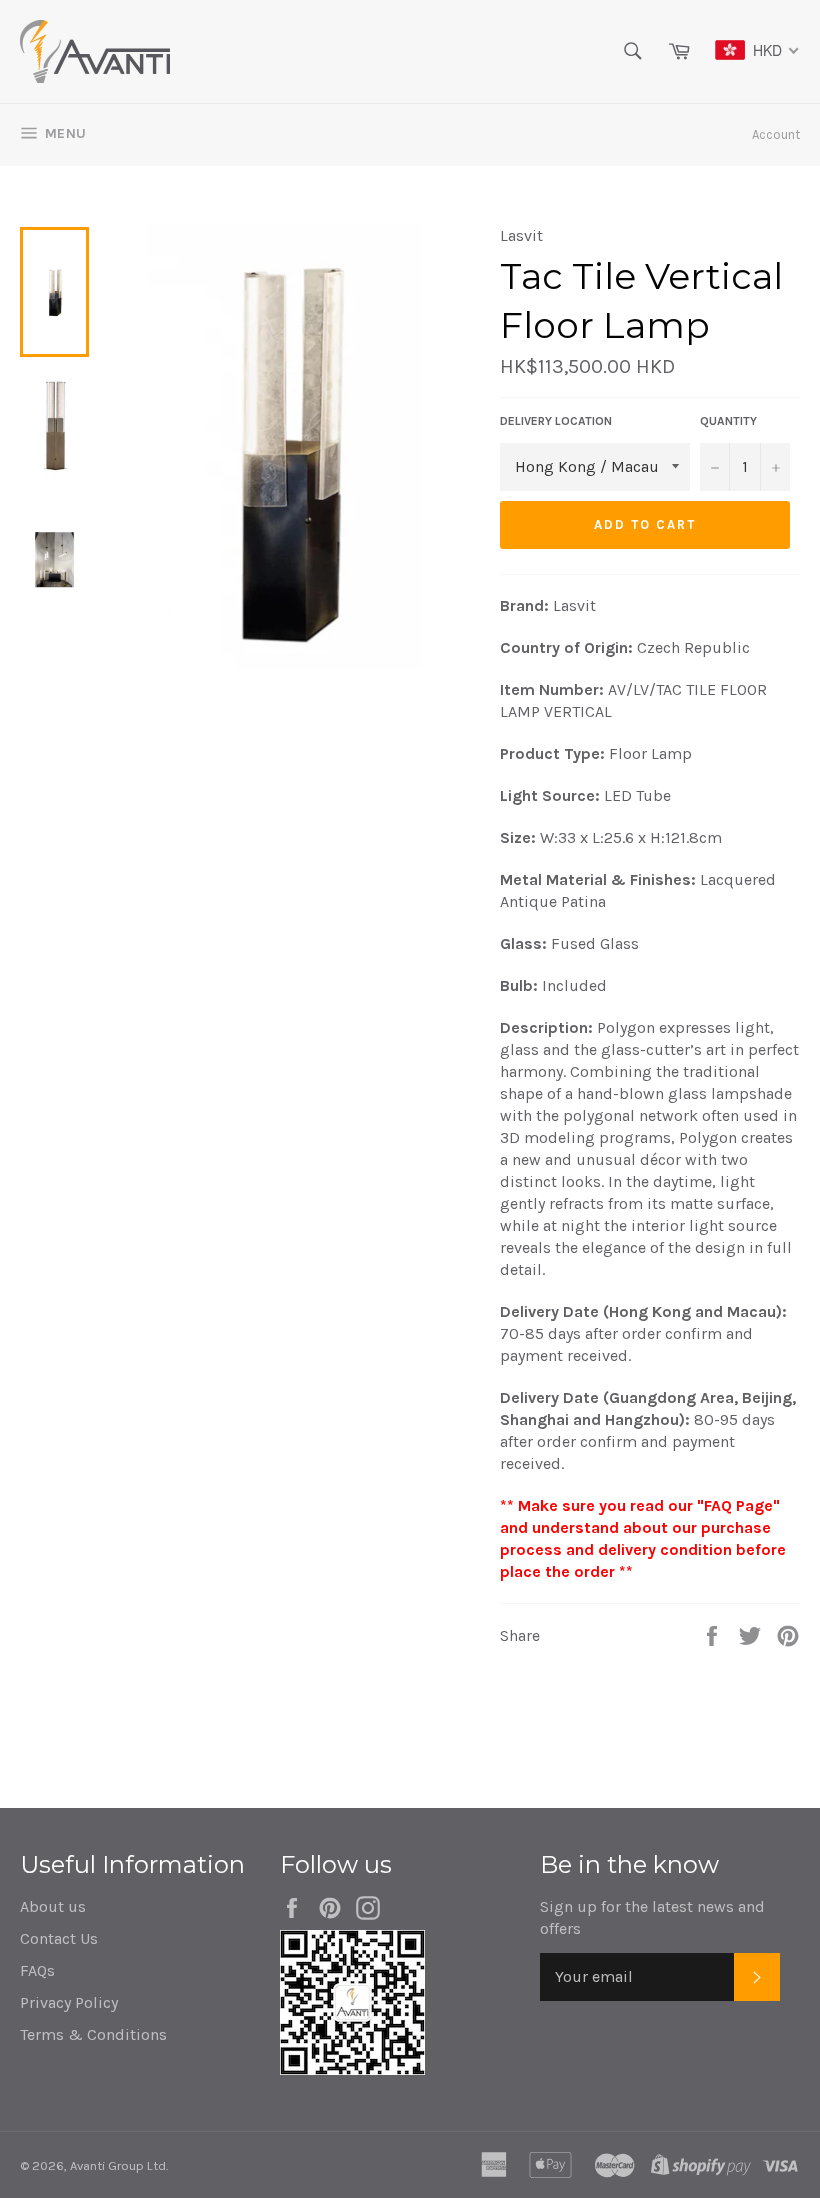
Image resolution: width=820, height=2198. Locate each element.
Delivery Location (556, 421)
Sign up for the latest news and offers (652, 1917)
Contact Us (59, 1938)
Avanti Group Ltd (118, 2165)
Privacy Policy (69, 2002)
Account (776, 134)
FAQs (37, 1970)
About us (53, 1906)
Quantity (728, 421)
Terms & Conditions (93, 2034)
